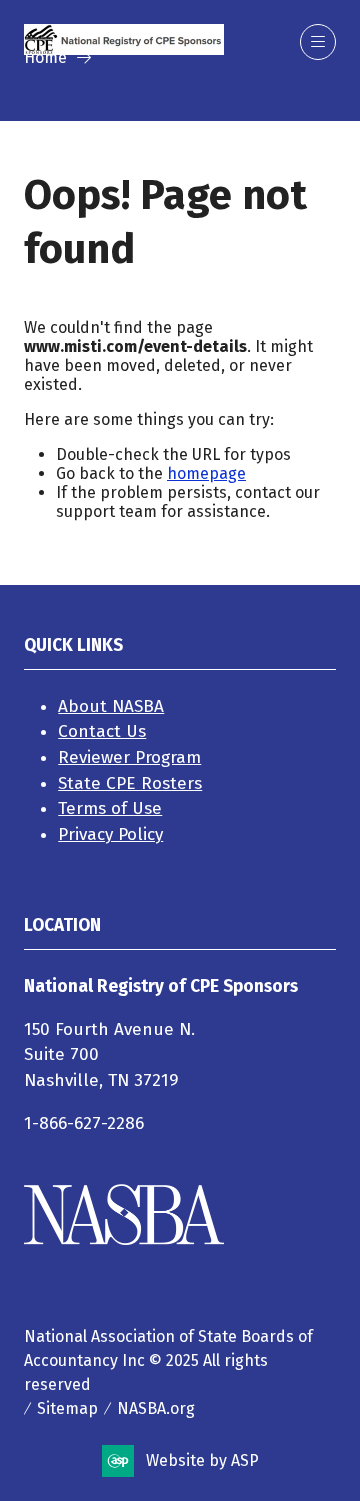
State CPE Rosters (130, 783)
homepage (206, 473)
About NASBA (111, 706)
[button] (318, 42)
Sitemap (67, 1408)
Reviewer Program (129, 757)
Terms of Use (110, 808)
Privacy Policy (110, 834)
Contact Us (102, 731)
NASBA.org (156, 1408)
